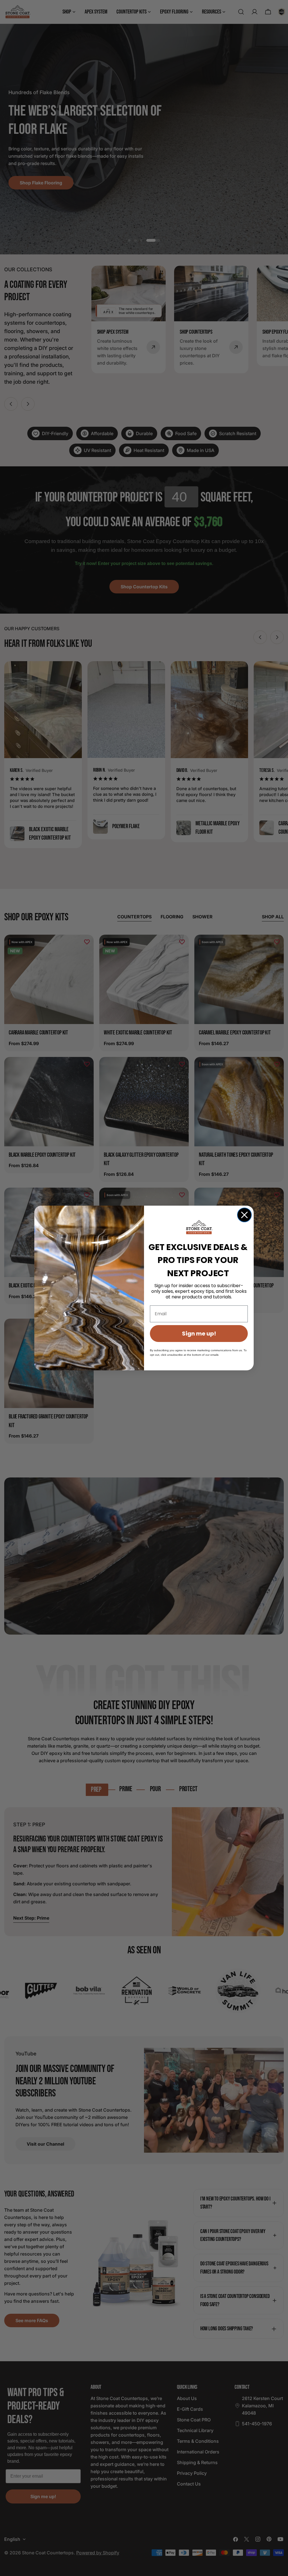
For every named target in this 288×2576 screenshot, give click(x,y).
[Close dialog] (244, 1215)
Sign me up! (199, 1334)
